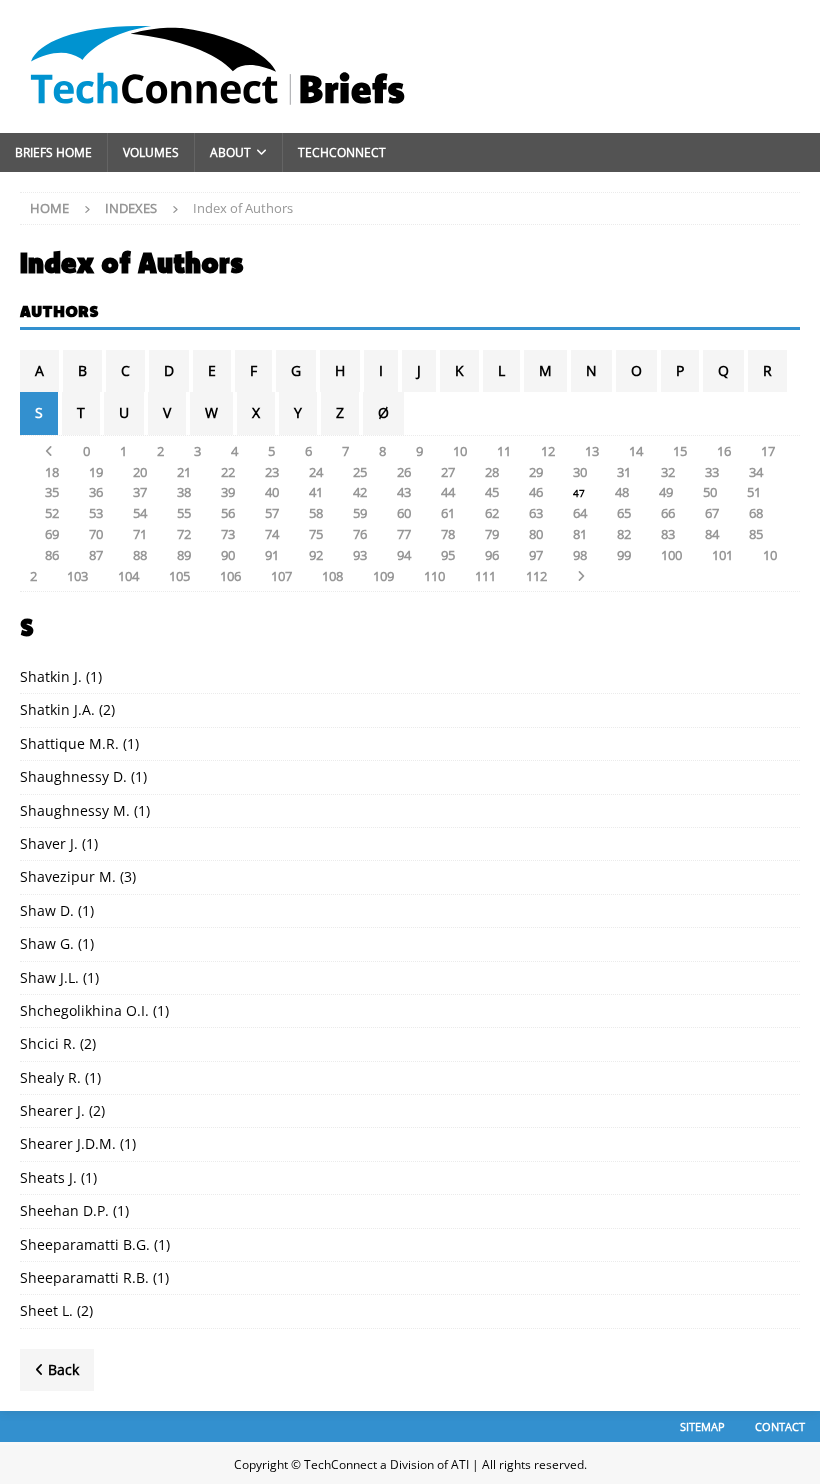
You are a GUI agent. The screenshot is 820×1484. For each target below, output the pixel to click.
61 (448, 513)
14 (636, 451)
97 (536, 555)
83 (668, 534)
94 (404, 555)
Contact (780, 1426)
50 (710, 492)
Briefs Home (53, 152)
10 (460, 451)
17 (768, 451)
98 (580, 555)
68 (756, 513)
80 (536, 534)
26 (404, 472)
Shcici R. (48, 1043)
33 (712, 472)
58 (316, 513)
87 (96, 555)
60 (404, 513)
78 (448, 534)
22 (228, 472)
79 (492, 534)
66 (668, 513)
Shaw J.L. (49, 977)
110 (434, 576)
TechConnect (342, 152)
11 (504, 451)
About (230, 152)
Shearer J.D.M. (68, 1143)
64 (580, 513)
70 (96, 534)
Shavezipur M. (68, 876)
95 (448, 555)
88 (140, 555)
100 (671, 555)
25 (360, 472)
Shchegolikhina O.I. (84, 1010)
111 (485, 576)
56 (228, 513)
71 (140, 534)
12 (548, 451)
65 (624, 513)
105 (179, 576)
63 (536, 513)
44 (448, 492)
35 (52, 492)
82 (624, 534)
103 (77, 576)
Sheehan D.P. (64, 1210)
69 (52, 534)
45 (492, 492)
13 (592, 451)
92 (316, 555)
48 (622, 492)
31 (624, 472)
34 (756, 472)
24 (316, 472)
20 (140, 472)
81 (580, 534)
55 (184, 513)
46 (536, 492)
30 (580, 472)
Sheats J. (48, 1177)
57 (272, 513)
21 (184, 472)
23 (272, 472)
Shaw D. (47, 910)
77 (404, 534)
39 (228, 492)
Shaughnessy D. (73, 776)
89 (184, 555)
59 (360, 513)
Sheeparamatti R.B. (84, 1277)
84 (712, 534)
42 (360, 492)
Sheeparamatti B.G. (85, 1244)
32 (668, 472)
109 (383, 576)
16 (724, 451)
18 (52, 472)
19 (96, 472)
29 (536, 472)
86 (52, 555)
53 (96, 513)
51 (754, 492)
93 (360, 555)
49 (666, 492)
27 (448, 472)
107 (281, 576)
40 (272, 492)
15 (680, 451)
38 (184, 492)
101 (722, 555)
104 (128, 576)
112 (536, 576)
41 (316, 492)
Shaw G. (47, 943)
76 (360, 534)
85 (756, 534)
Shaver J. (49, 843)
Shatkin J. (51, 676)
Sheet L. (46, 1310)
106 (230, 576)
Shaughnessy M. (75, 810)
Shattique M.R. (69, 743)
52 (52, 513)
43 (404, 492)
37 (140, 492)
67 (712, 513)
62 (492, 513)
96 (492, 555)
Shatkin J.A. (57, 709)
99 (624, 555)
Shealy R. (50, 1077)
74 (272, 534)
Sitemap (702, 1426)
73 (228, 534)
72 (184, 534)
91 (272, 555)
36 (96, 492)
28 (492, 472)
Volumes (151, 152)
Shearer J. (52, 1110)
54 (140, 513)
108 (332, 576)
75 (316, 534)
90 (228, 555)
